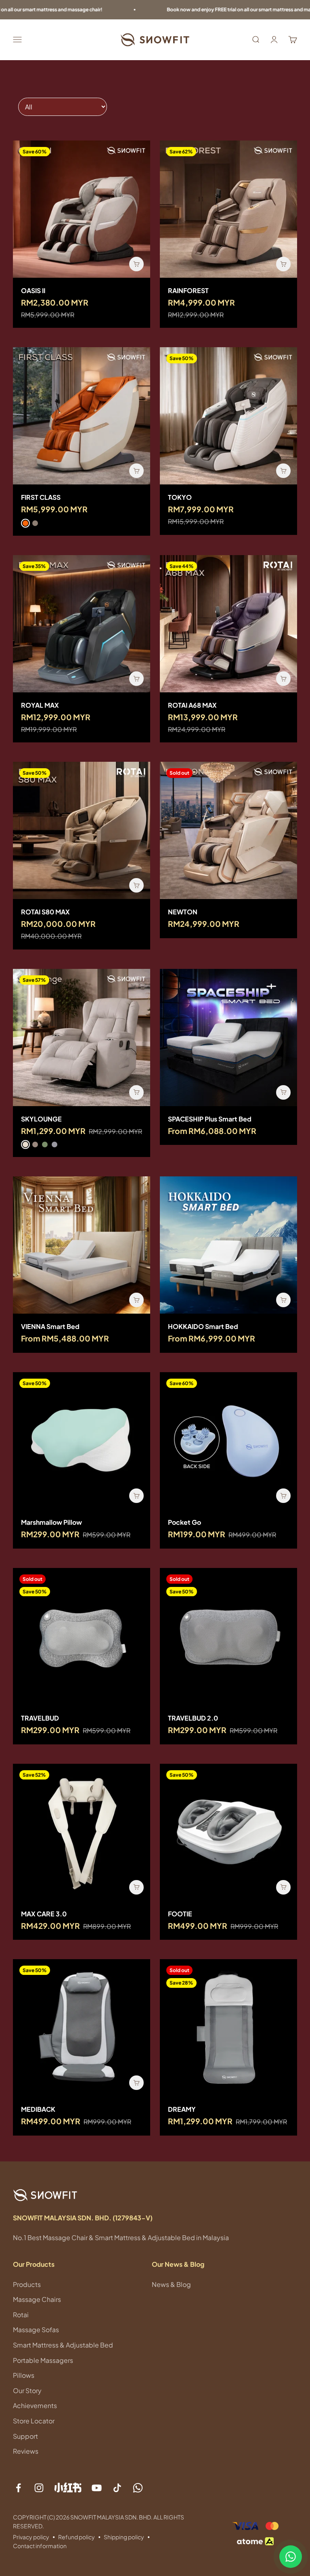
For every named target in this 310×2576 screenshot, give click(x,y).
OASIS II (33, 290)
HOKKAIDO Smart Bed (203, 1326)
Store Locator (34, 2421)
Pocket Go (184, 1522)
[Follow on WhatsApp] (138, 2488)
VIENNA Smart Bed (50, 1326)
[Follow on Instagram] (39, 2488)
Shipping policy (124, 2537)
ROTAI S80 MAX (45, 912)
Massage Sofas (36, 2330)
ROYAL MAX (40, 705)
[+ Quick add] (136, 264)
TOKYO (180, 497)
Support (25, 2436)
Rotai (21, 2315)
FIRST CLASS (41, 497)
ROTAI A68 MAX (192, 705)
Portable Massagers (43, 2360)
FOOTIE (180, 1914)
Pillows (24, 2375)
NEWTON (183, 912)
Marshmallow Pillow (51, 1522)
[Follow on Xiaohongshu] (68, 2487)
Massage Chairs (37, 2299)
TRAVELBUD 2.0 (193, 1718)
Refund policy (76, 2537)
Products (27, 2284)
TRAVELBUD (40, 1718)
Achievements (35, 2405)
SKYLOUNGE (41, 1119)
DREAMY (182, 2109)
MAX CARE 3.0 (44, 1914)
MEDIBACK (38, 2109)
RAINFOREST (188, 290)
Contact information (40, 2546)
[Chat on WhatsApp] (291, 2557)
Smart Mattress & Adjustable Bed (63, 2345)
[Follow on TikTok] (117, 2488)
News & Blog (171, 2284)
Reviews (26, 2451)
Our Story (27, 2391)
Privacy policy (31, 2537)
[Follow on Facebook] (18, 2488)
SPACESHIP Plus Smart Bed (210, 1119)
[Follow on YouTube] (97, 2488)
